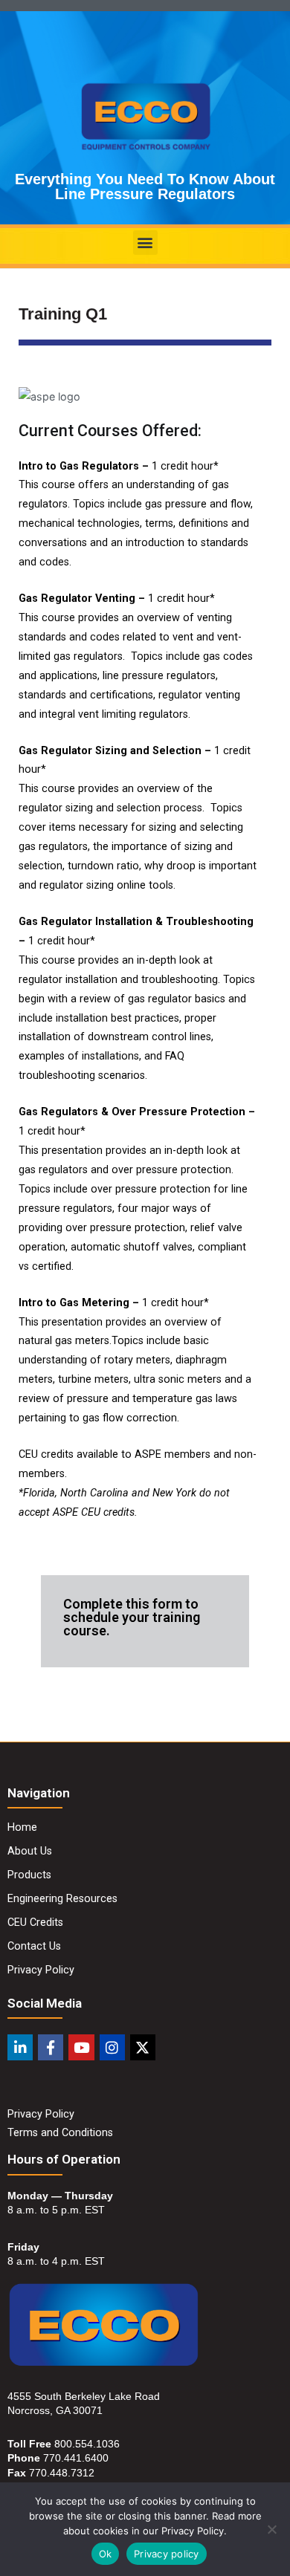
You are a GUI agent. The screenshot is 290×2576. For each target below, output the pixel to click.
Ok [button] (106, 2554)
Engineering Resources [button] (62, 1899)
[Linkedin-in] (20, 2047)
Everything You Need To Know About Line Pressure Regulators (145, 186)
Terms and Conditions (60, 2133)
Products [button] (29, 1875)
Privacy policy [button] (167, 2554)
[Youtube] (81, 2047)
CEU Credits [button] (35, 1923)
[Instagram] (112, 2047)
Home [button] (22, 1827)
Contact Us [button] (34, 1946)
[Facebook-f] (51, 2047)
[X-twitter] (143, 2047)
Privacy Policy (41, 2114)
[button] (145, 243)
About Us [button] (30, 1851)
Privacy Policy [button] (41, 1970)
